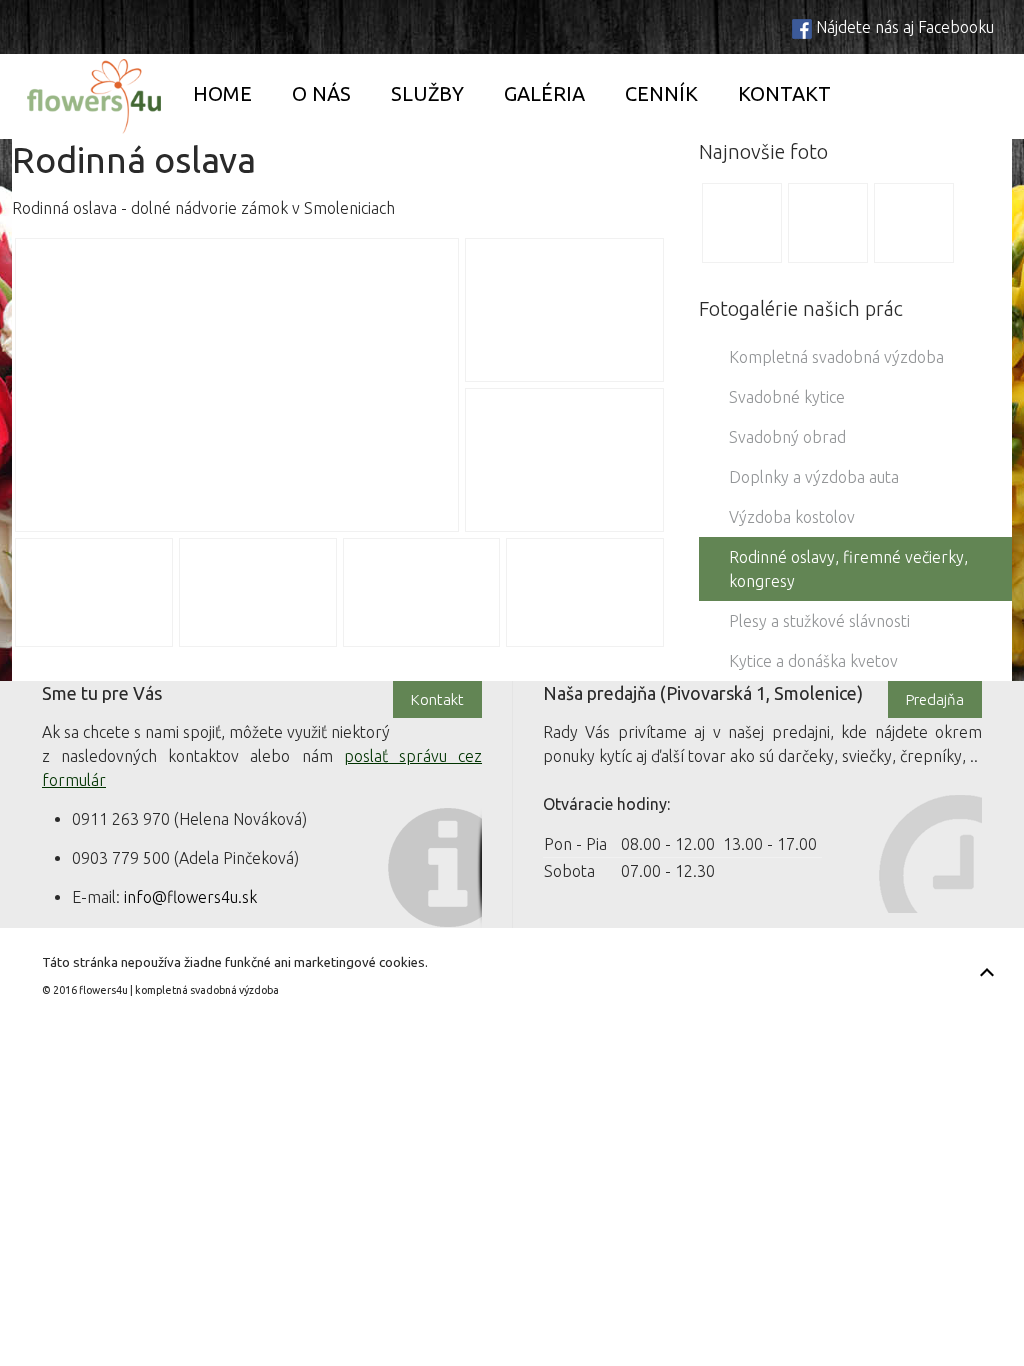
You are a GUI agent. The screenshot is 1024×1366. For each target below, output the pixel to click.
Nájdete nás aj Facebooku (905, 27)
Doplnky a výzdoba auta (814, 477)
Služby (427, 93)
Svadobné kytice (787, 397)
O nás (321, 93)
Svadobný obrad (787, 437)
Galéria (544, 93)
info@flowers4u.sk (190, 897)
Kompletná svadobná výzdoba (836, 357)
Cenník (661, 93)
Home (222, 93)
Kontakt (784, 93)
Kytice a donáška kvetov (813, 661)
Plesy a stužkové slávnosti (819, 621)
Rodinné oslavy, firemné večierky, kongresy (848, 569)
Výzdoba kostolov (792, 517)
